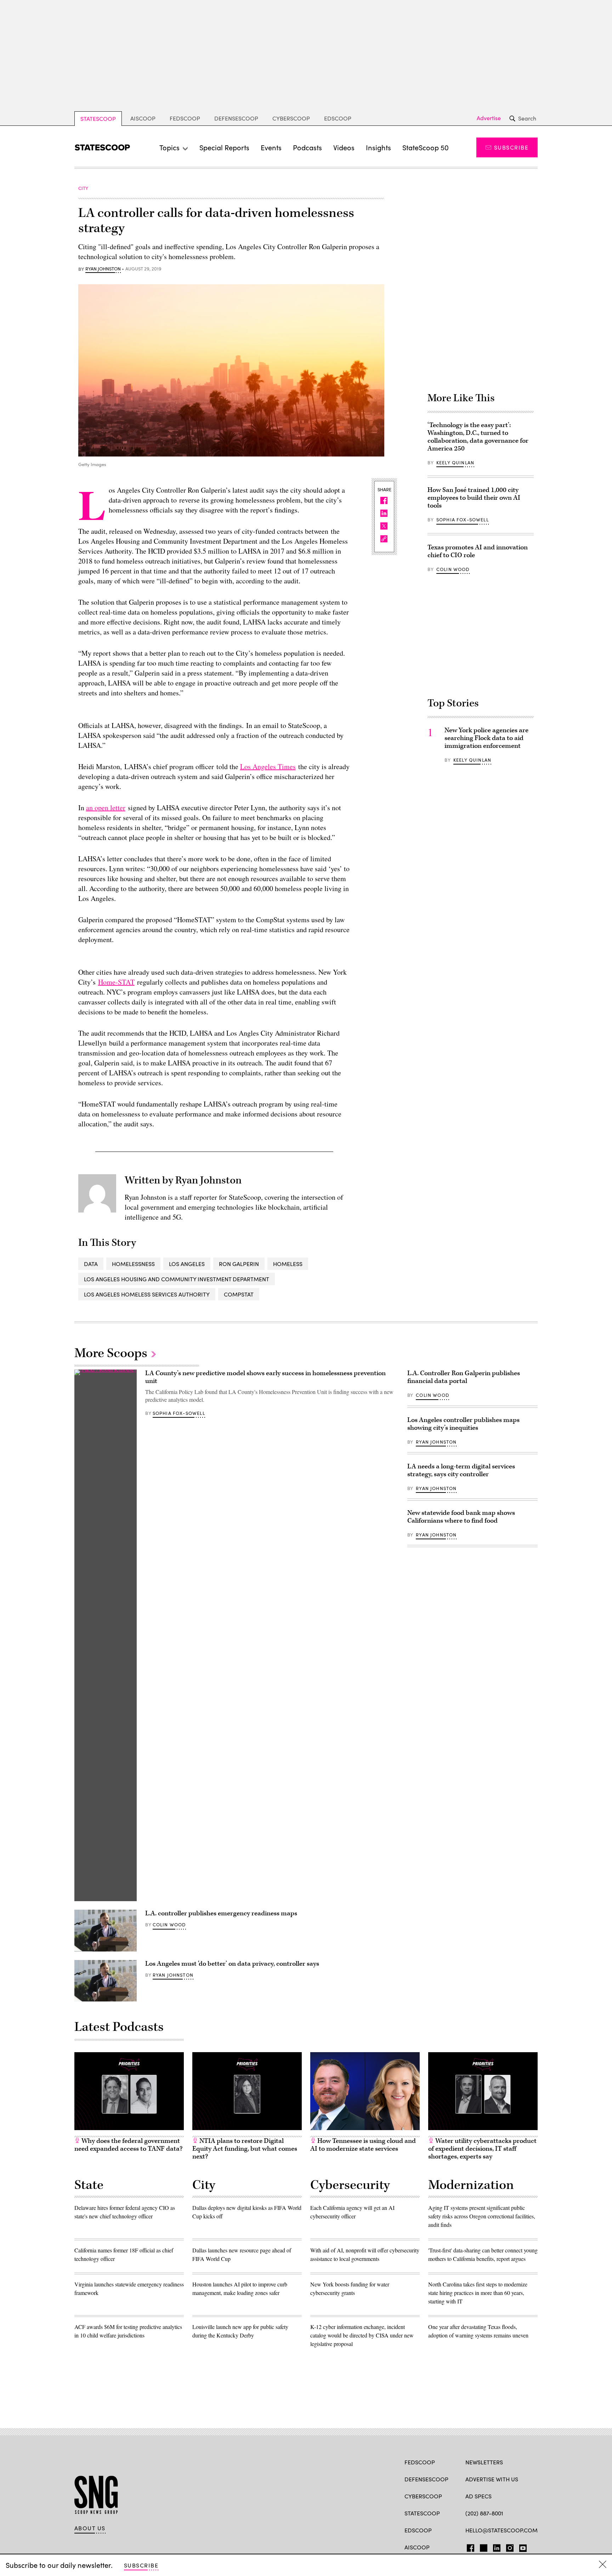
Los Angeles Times (268, 766)
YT (521, 2547)
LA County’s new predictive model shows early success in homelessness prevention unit (265, 1377)
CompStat (239, 1294)
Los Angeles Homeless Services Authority (147, 1294)
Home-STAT (116, 982)
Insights (378, 147)
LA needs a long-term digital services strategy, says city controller (461, 1470)
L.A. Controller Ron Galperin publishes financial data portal (464, 1377)
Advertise (489, 118)
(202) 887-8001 (484, 2513)
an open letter (106, 808)
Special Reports (224, 147)
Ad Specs (478, 2496)
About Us (90, 2528)
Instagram (510, 2547)
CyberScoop (291, 118)
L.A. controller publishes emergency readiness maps (221, 1913)
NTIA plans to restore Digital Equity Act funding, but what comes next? (245, 2149)
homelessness (133, 1264)
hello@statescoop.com (501, 2530)
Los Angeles (187, 1264)
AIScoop (143, 118)
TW (483, 2547)
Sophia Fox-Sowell (463, 520)
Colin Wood (453, 569)
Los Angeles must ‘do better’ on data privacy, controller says (232, 1964)
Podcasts (307, 147)
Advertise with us (492, 2479)
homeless (288, 1264)
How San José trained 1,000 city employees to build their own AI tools (474, 498)
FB (469, 2547)
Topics (169, 147)
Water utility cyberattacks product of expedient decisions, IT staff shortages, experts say (482, 2149)
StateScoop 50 (426, 147)
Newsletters (484, 2462)
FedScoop (185, 118)
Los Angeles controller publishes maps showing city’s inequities (463, 1424)
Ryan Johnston (103, 269)
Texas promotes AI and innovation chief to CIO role (478, 551)
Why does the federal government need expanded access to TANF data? (128, 2145)
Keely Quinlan (455, 463)
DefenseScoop (236, 118)
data (91, 1264)
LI (494, 2547)
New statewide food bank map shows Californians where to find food (461, 1517)
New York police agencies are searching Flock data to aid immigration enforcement (486, 738)
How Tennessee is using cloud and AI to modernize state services (363, 2145)
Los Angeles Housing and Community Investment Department (177, 1279)
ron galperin (239, 1264)
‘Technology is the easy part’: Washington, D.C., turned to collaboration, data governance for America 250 (478, 437)
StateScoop (98, 119)
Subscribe (511, 147)
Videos (344, 147)
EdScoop (338, 118)
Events (271, 147)
